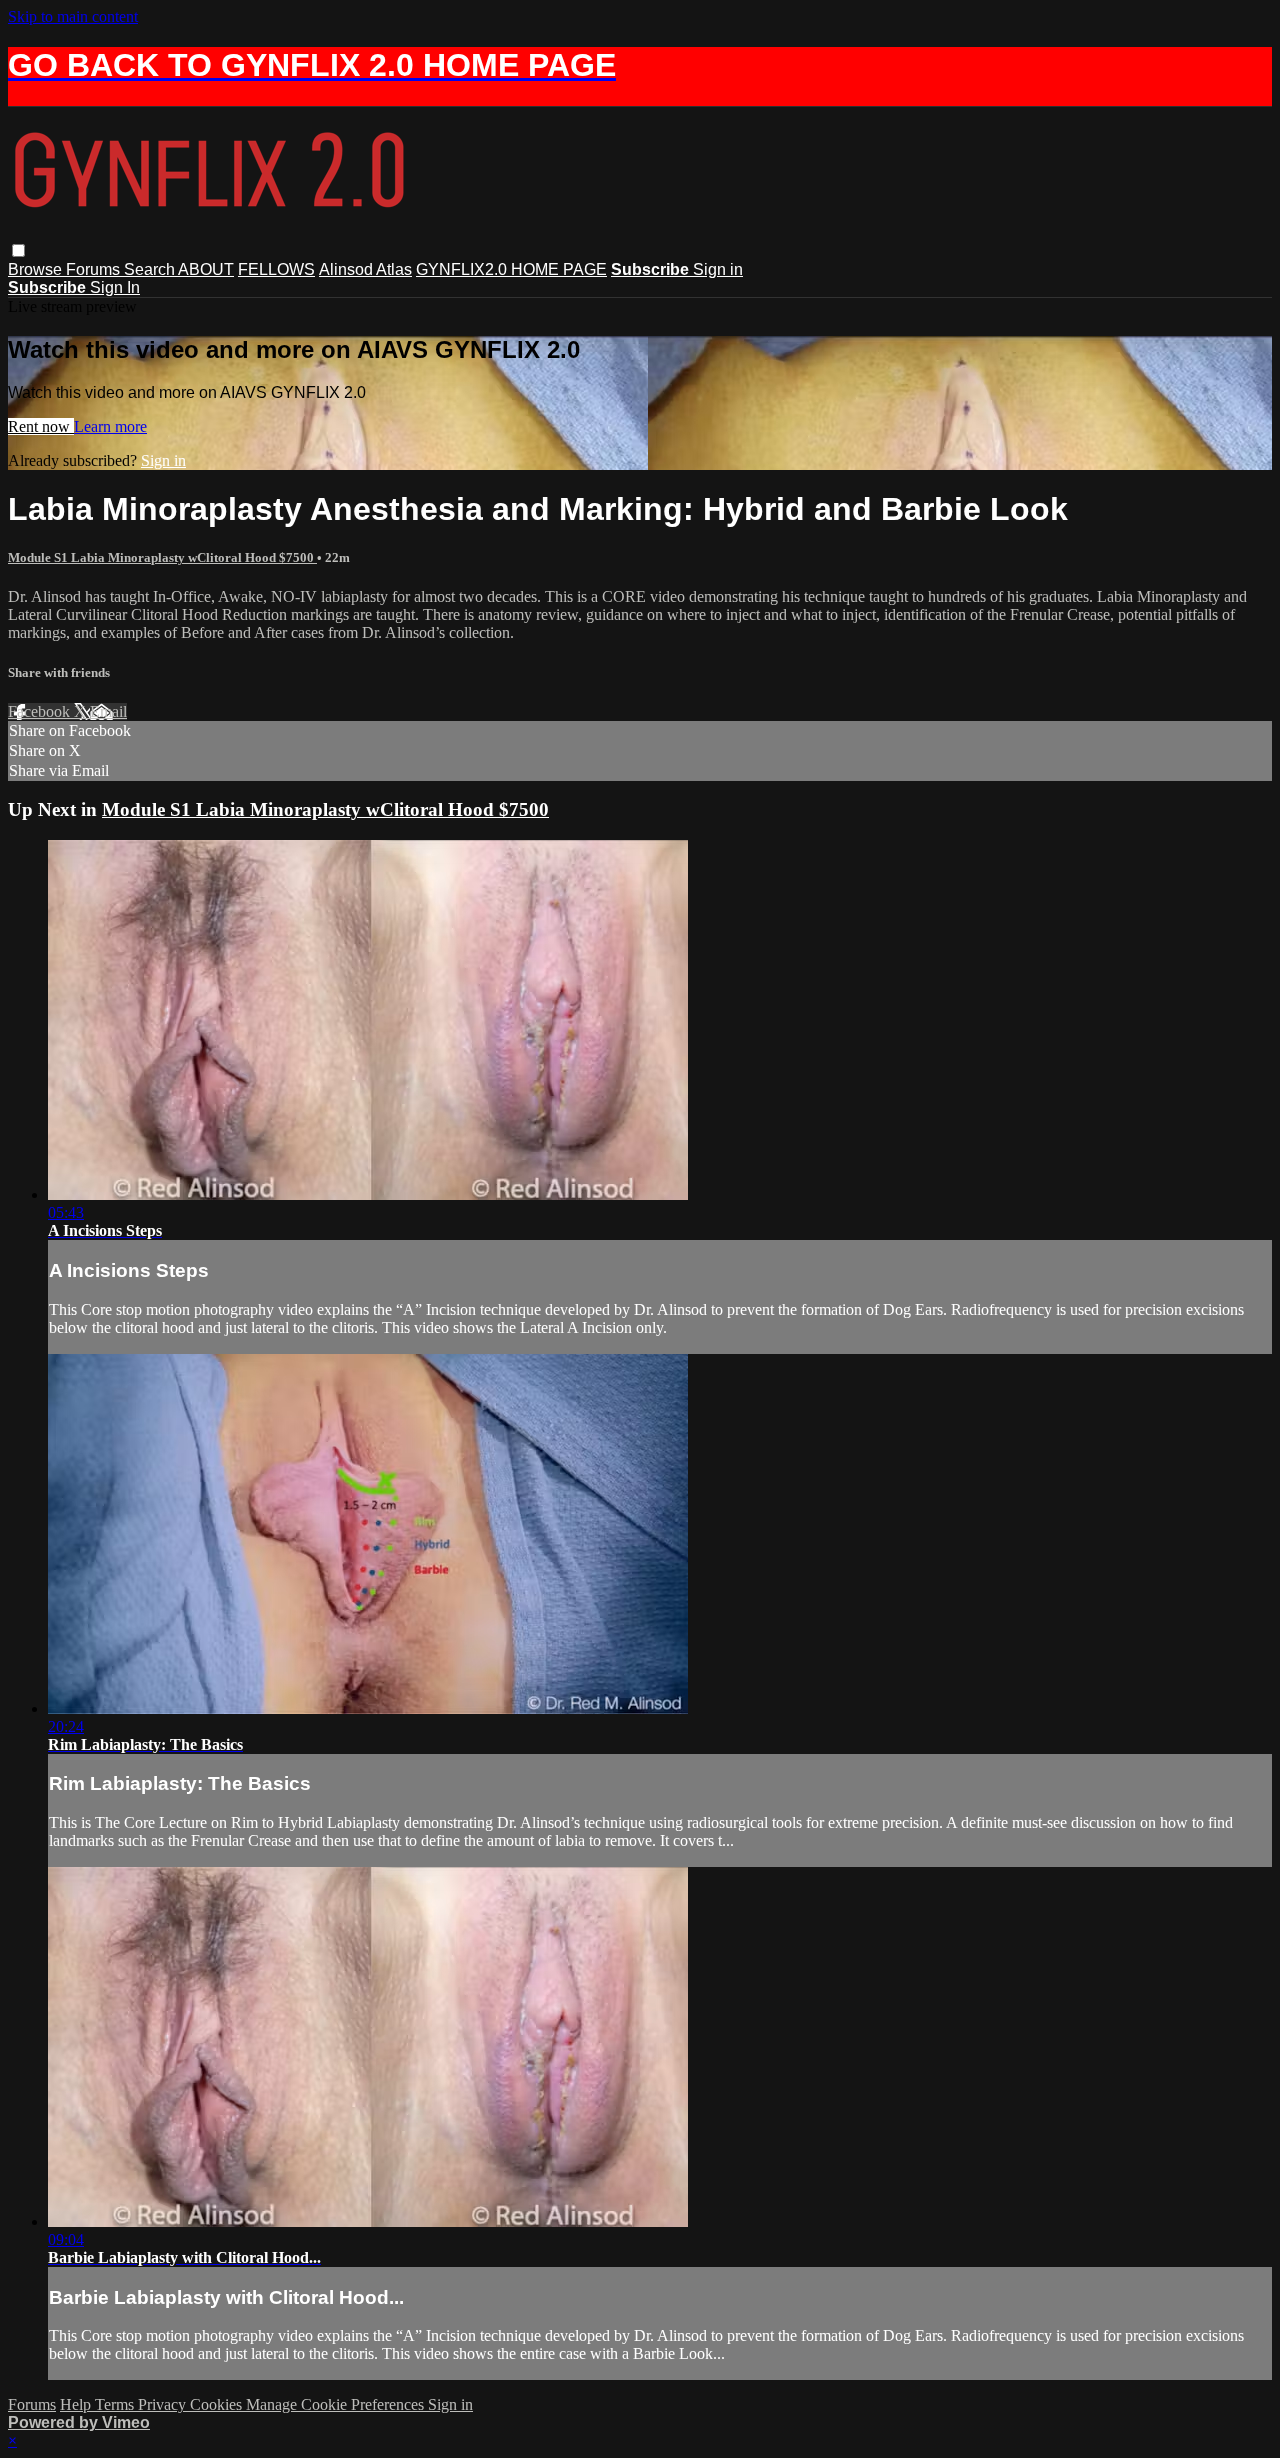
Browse (37, 269)
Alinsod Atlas (365, 269)
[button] (18, 250)
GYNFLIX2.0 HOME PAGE (511, 269)
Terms (116, 2404)
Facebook (41, 711)
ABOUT (206, 269)
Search (151, 269)
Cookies (218, 2404)
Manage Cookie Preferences (337, 2404)
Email (108, 711)
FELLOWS (276, 269)
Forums (95, 269)
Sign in (718, 269)
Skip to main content (73, 16)
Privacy (164, 2404)
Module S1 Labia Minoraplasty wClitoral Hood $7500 (162, 557)
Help (77, 2404)
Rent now (41, 426)
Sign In (115, 287)
